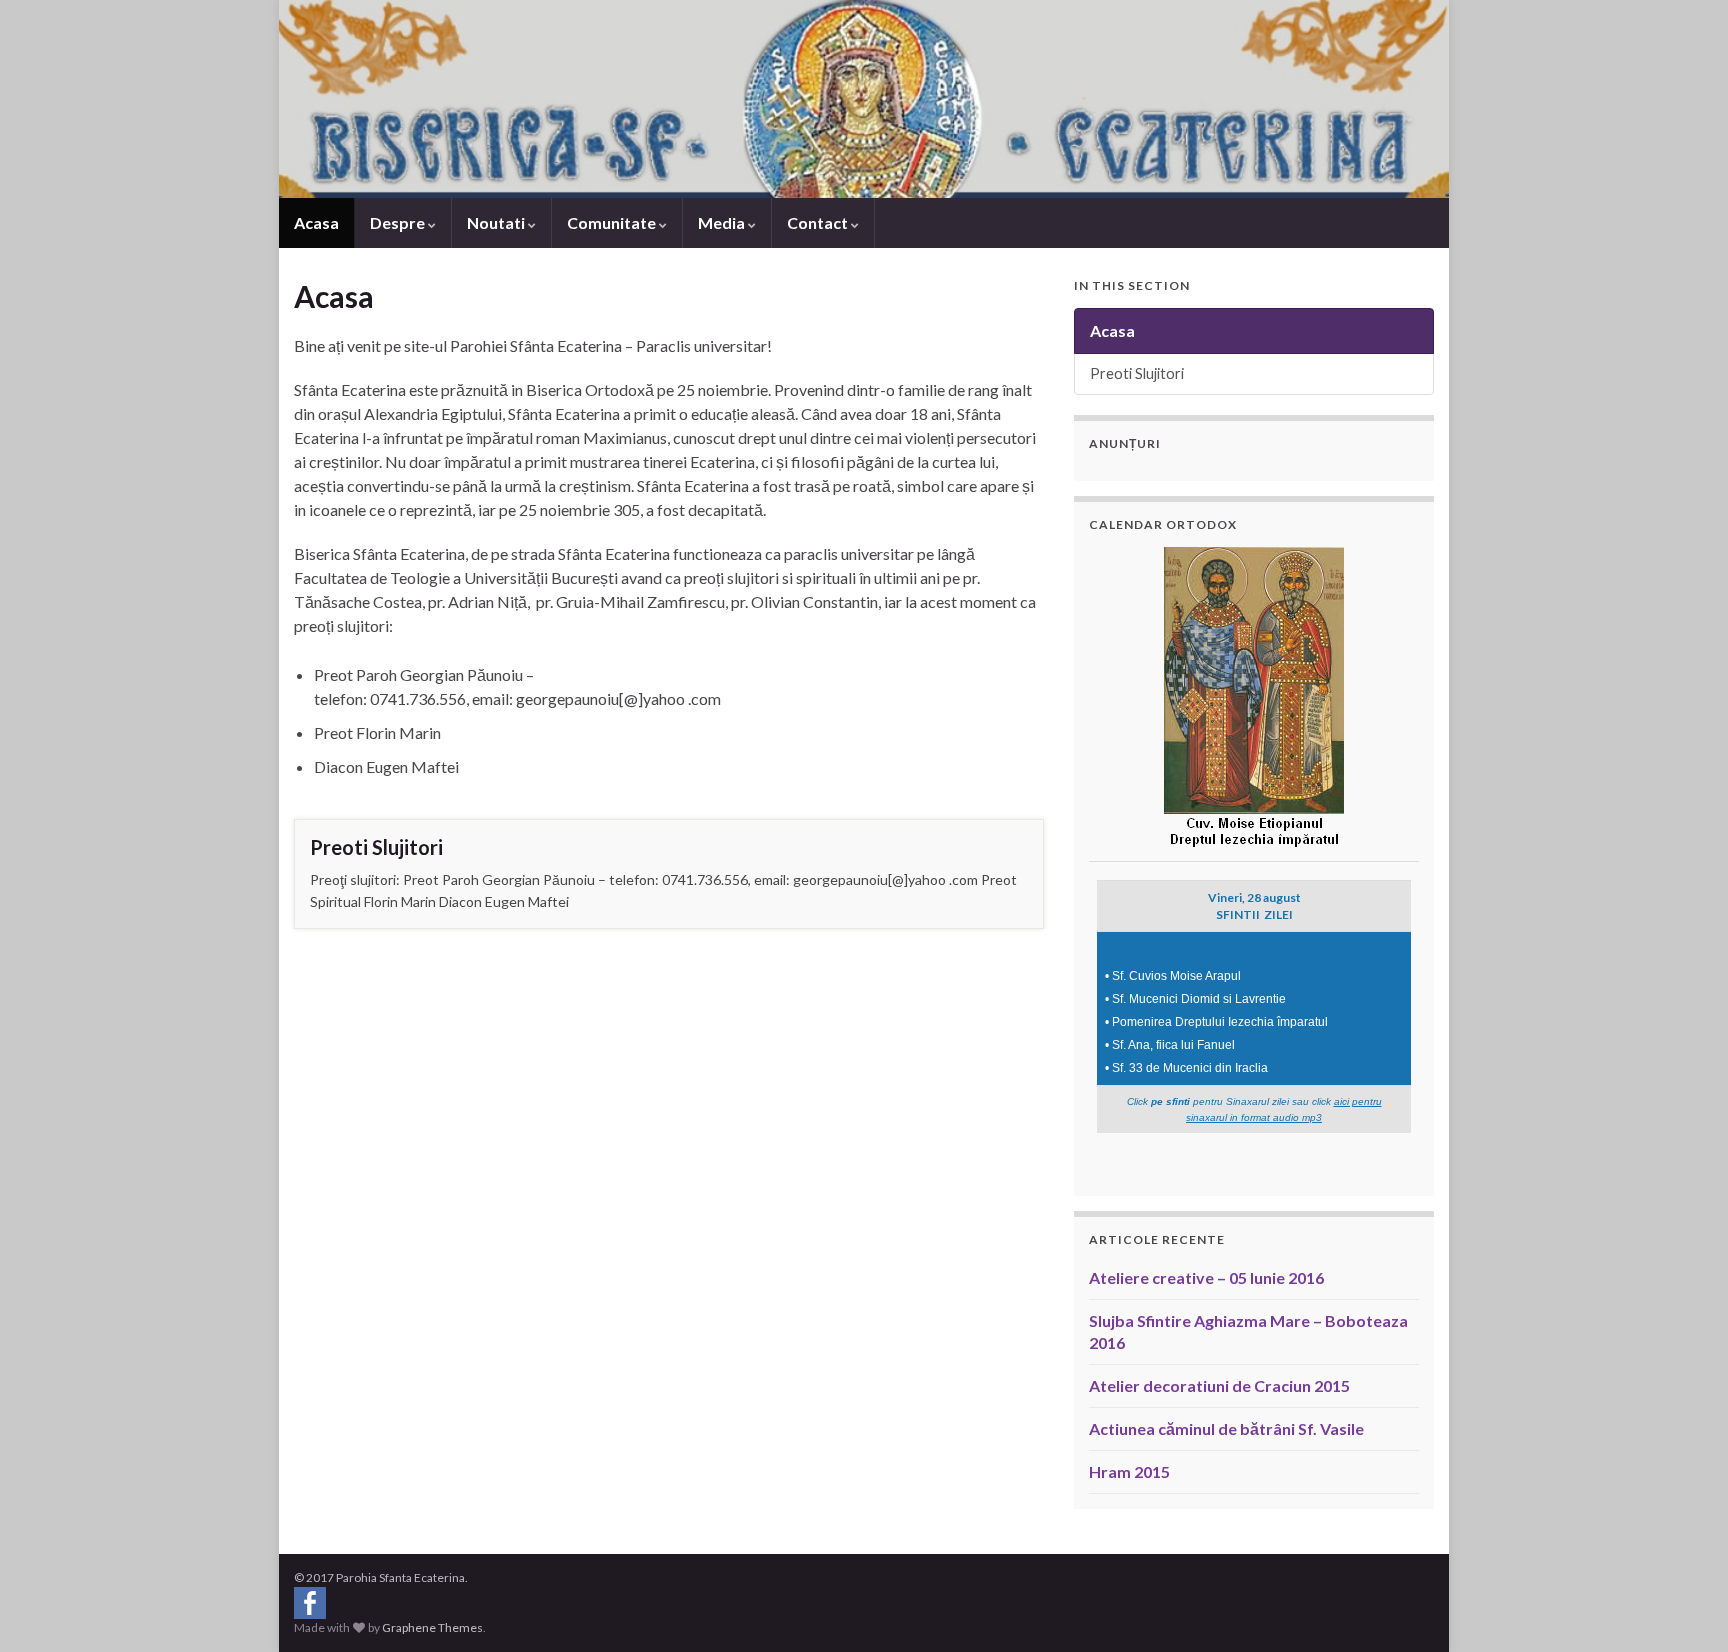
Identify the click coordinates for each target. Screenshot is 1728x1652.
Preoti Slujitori (376, 847)
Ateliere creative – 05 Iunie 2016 (1206, 1277)
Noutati (497, 222)
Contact (819, 222)
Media (723, 222)
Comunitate (613, 222)
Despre (399, 222)
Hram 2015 (1129, 1471)
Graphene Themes (432, 1627)
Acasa (316, 222)
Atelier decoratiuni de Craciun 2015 (1219, 1385)
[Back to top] (1683, 1607)
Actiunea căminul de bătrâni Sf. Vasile (1226, 1428)
